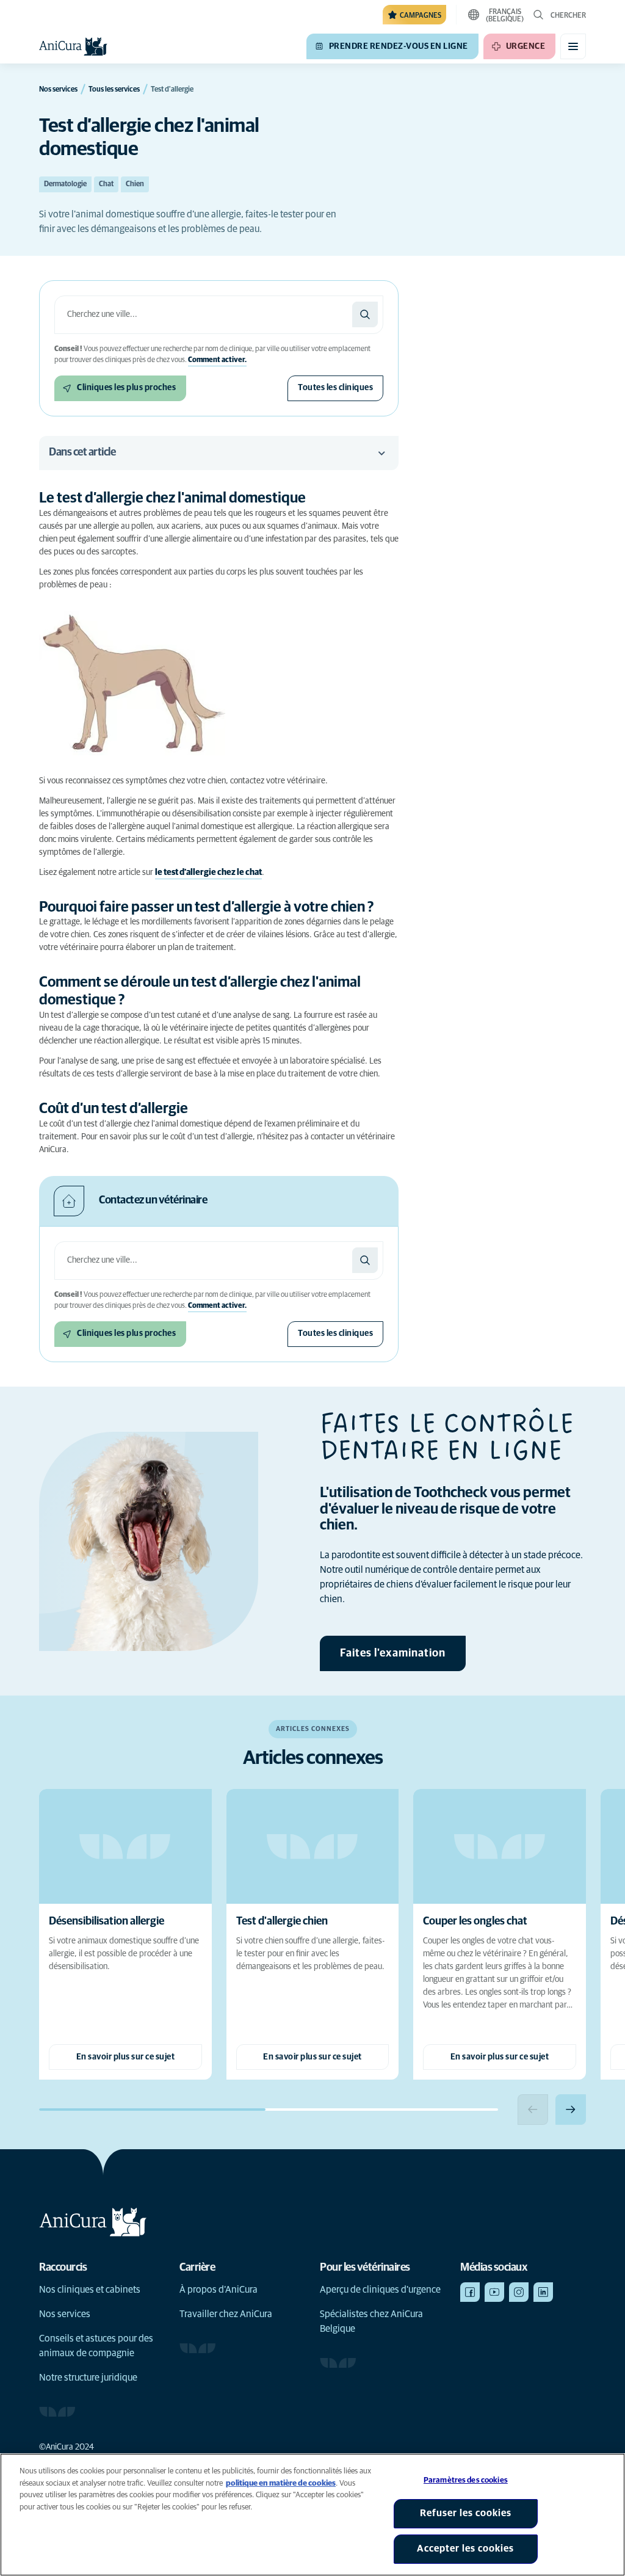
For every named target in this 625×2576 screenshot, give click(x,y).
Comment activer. (217, 360)
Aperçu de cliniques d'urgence (380, 2290)
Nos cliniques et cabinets (90, 2290)
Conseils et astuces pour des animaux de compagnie (96, 2346)
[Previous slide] (533, 2110)
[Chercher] (365, 314)
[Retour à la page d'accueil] (73, 46)
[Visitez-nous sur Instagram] (519, 2292)
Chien (135, 184)
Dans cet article (82, 452)
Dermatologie (65, 184)
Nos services (65, 2314)
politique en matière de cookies (281, 2483)
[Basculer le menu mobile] (573, 46)
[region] (312, 2515)
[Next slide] (571, 2110)
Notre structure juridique (88, 2378)
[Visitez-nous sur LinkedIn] (543, 2292)
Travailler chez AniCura (226, 2314)
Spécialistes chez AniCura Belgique (371, 2321)
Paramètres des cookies (466, 2480)
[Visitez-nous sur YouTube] (494, 2292)
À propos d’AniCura (219, 2290)
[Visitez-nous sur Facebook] (470, 2292)
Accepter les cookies (465, 2549)
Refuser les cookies (466, 2513)
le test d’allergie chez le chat (208, 873)
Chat (106, 184)
